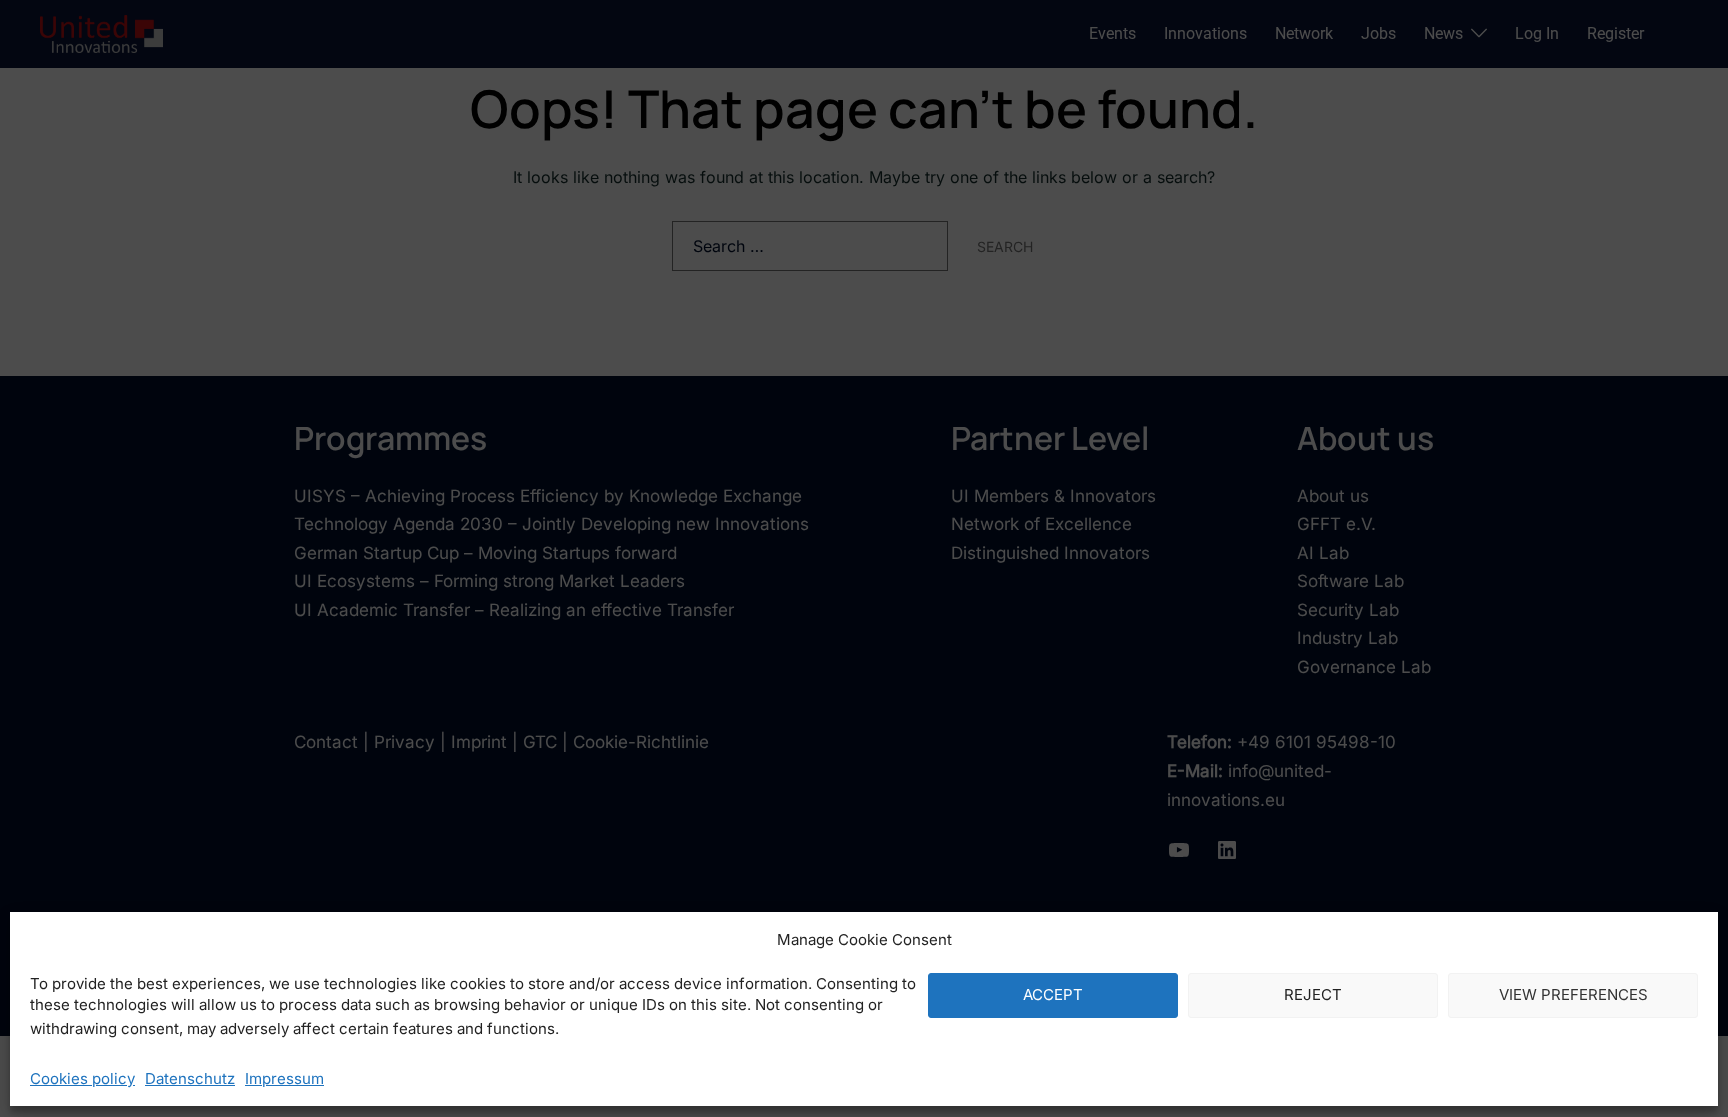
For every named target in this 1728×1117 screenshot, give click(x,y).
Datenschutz (190, 1078)
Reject (1313, 994)
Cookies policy (82, 1078)
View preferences (1573, 994)
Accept (1053, 994)
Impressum (284, 1078)
